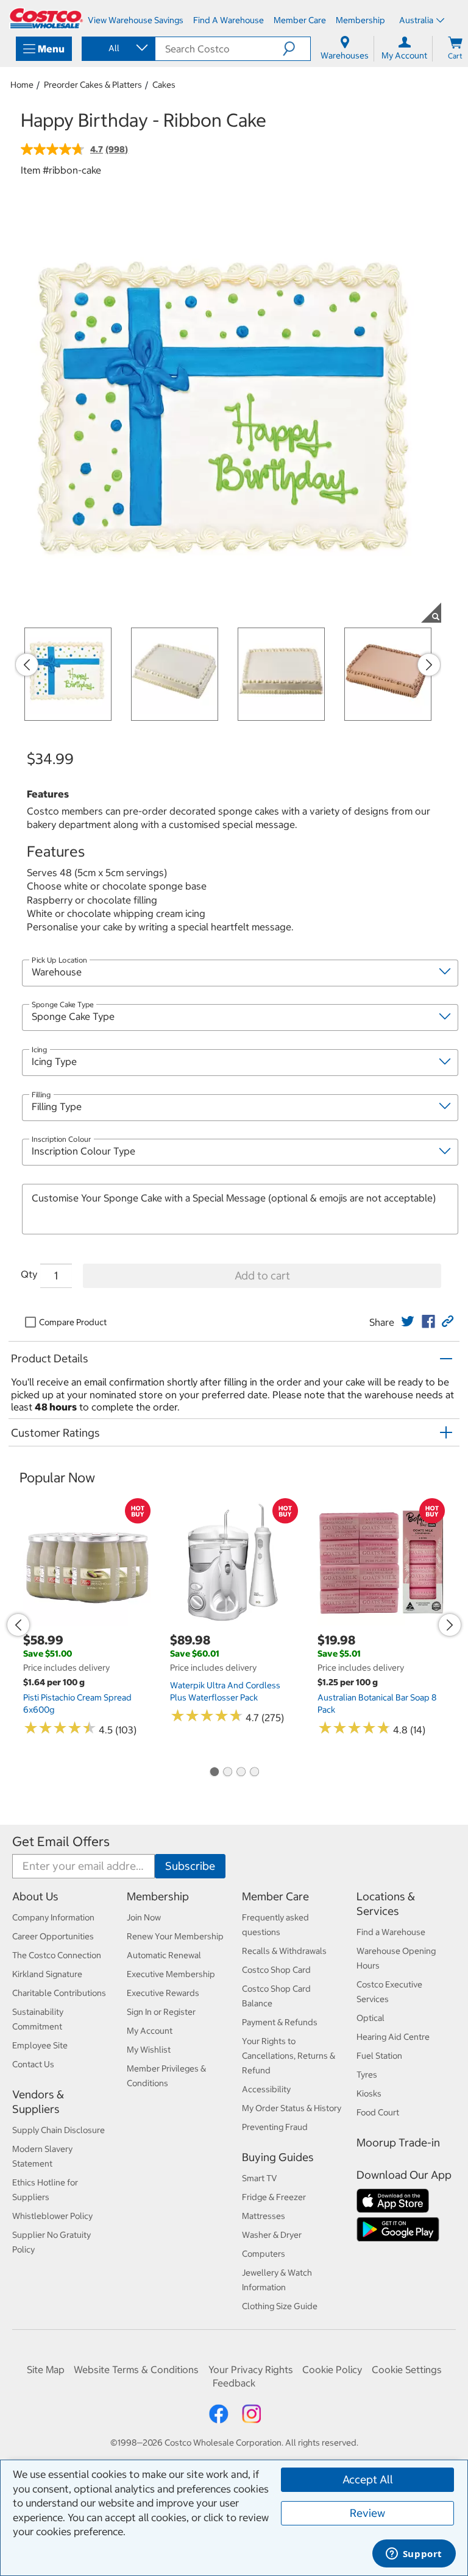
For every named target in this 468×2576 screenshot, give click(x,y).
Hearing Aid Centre (393, 2037)
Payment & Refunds (280, 2022)
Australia (416, 20)
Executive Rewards (163, 1993)
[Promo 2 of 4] (227, 1772)
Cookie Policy (332, 2369)
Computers (264, 2254)
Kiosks (369, 2093)
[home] (46, 18)
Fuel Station (379, 2056)
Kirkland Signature (47, 1974)
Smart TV (260, 2178)
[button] (296, 49)
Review (367, 2513)
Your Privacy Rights (251, 2369)
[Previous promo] (27, 665)
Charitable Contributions (59, 1993)
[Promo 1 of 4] (214, 1772)
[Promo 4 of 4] (254, 1772)
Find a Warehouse (391, 1932)
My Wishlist (149, 2050)
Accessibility (266, 2089)
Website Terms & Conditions (136, 2369)
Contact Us (33, 2064)
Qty (29, 1274)
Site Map (46, 2369)
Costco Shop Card (276, 1970)
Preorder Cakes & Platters (93, 85)
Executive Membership (171, 1974)
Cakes (164, 85)
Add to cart (262, 1276)
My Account (150, 2031)
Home (22, 85)
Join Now (144, 1917)
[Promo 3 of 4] (241, 1772)
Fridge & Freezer (274, 2197)
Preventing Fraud (275, 2127)
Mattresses (264, 2216)
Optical (370, 2018)
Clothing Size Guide (280, 2306)
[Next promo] (429, 665)
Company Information (53, 1917)
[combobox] (118, 48)
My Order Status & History (292, 2108)
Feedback (234, 2383)
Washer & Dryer (272, 2235)
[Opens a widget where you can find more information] (414, 2555)
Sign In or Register (161, 2012)
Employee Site (40, 2045)
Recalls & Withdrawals (284, 1951)
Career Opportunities (53, 1936)
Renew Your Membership (175, 1936)
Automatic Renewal (164, 1955)
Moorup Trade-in (398, 2143)
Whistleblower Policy (52, 2216)
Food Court (378, 2112)
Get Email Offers (61, 1842)
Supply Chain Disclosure (58, 2130)
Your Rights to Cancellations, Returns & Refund (289, 2056)
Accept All (368, 2479)
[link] (408, 1322)
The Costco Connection (57, 1955)
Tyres (367, 2075)
